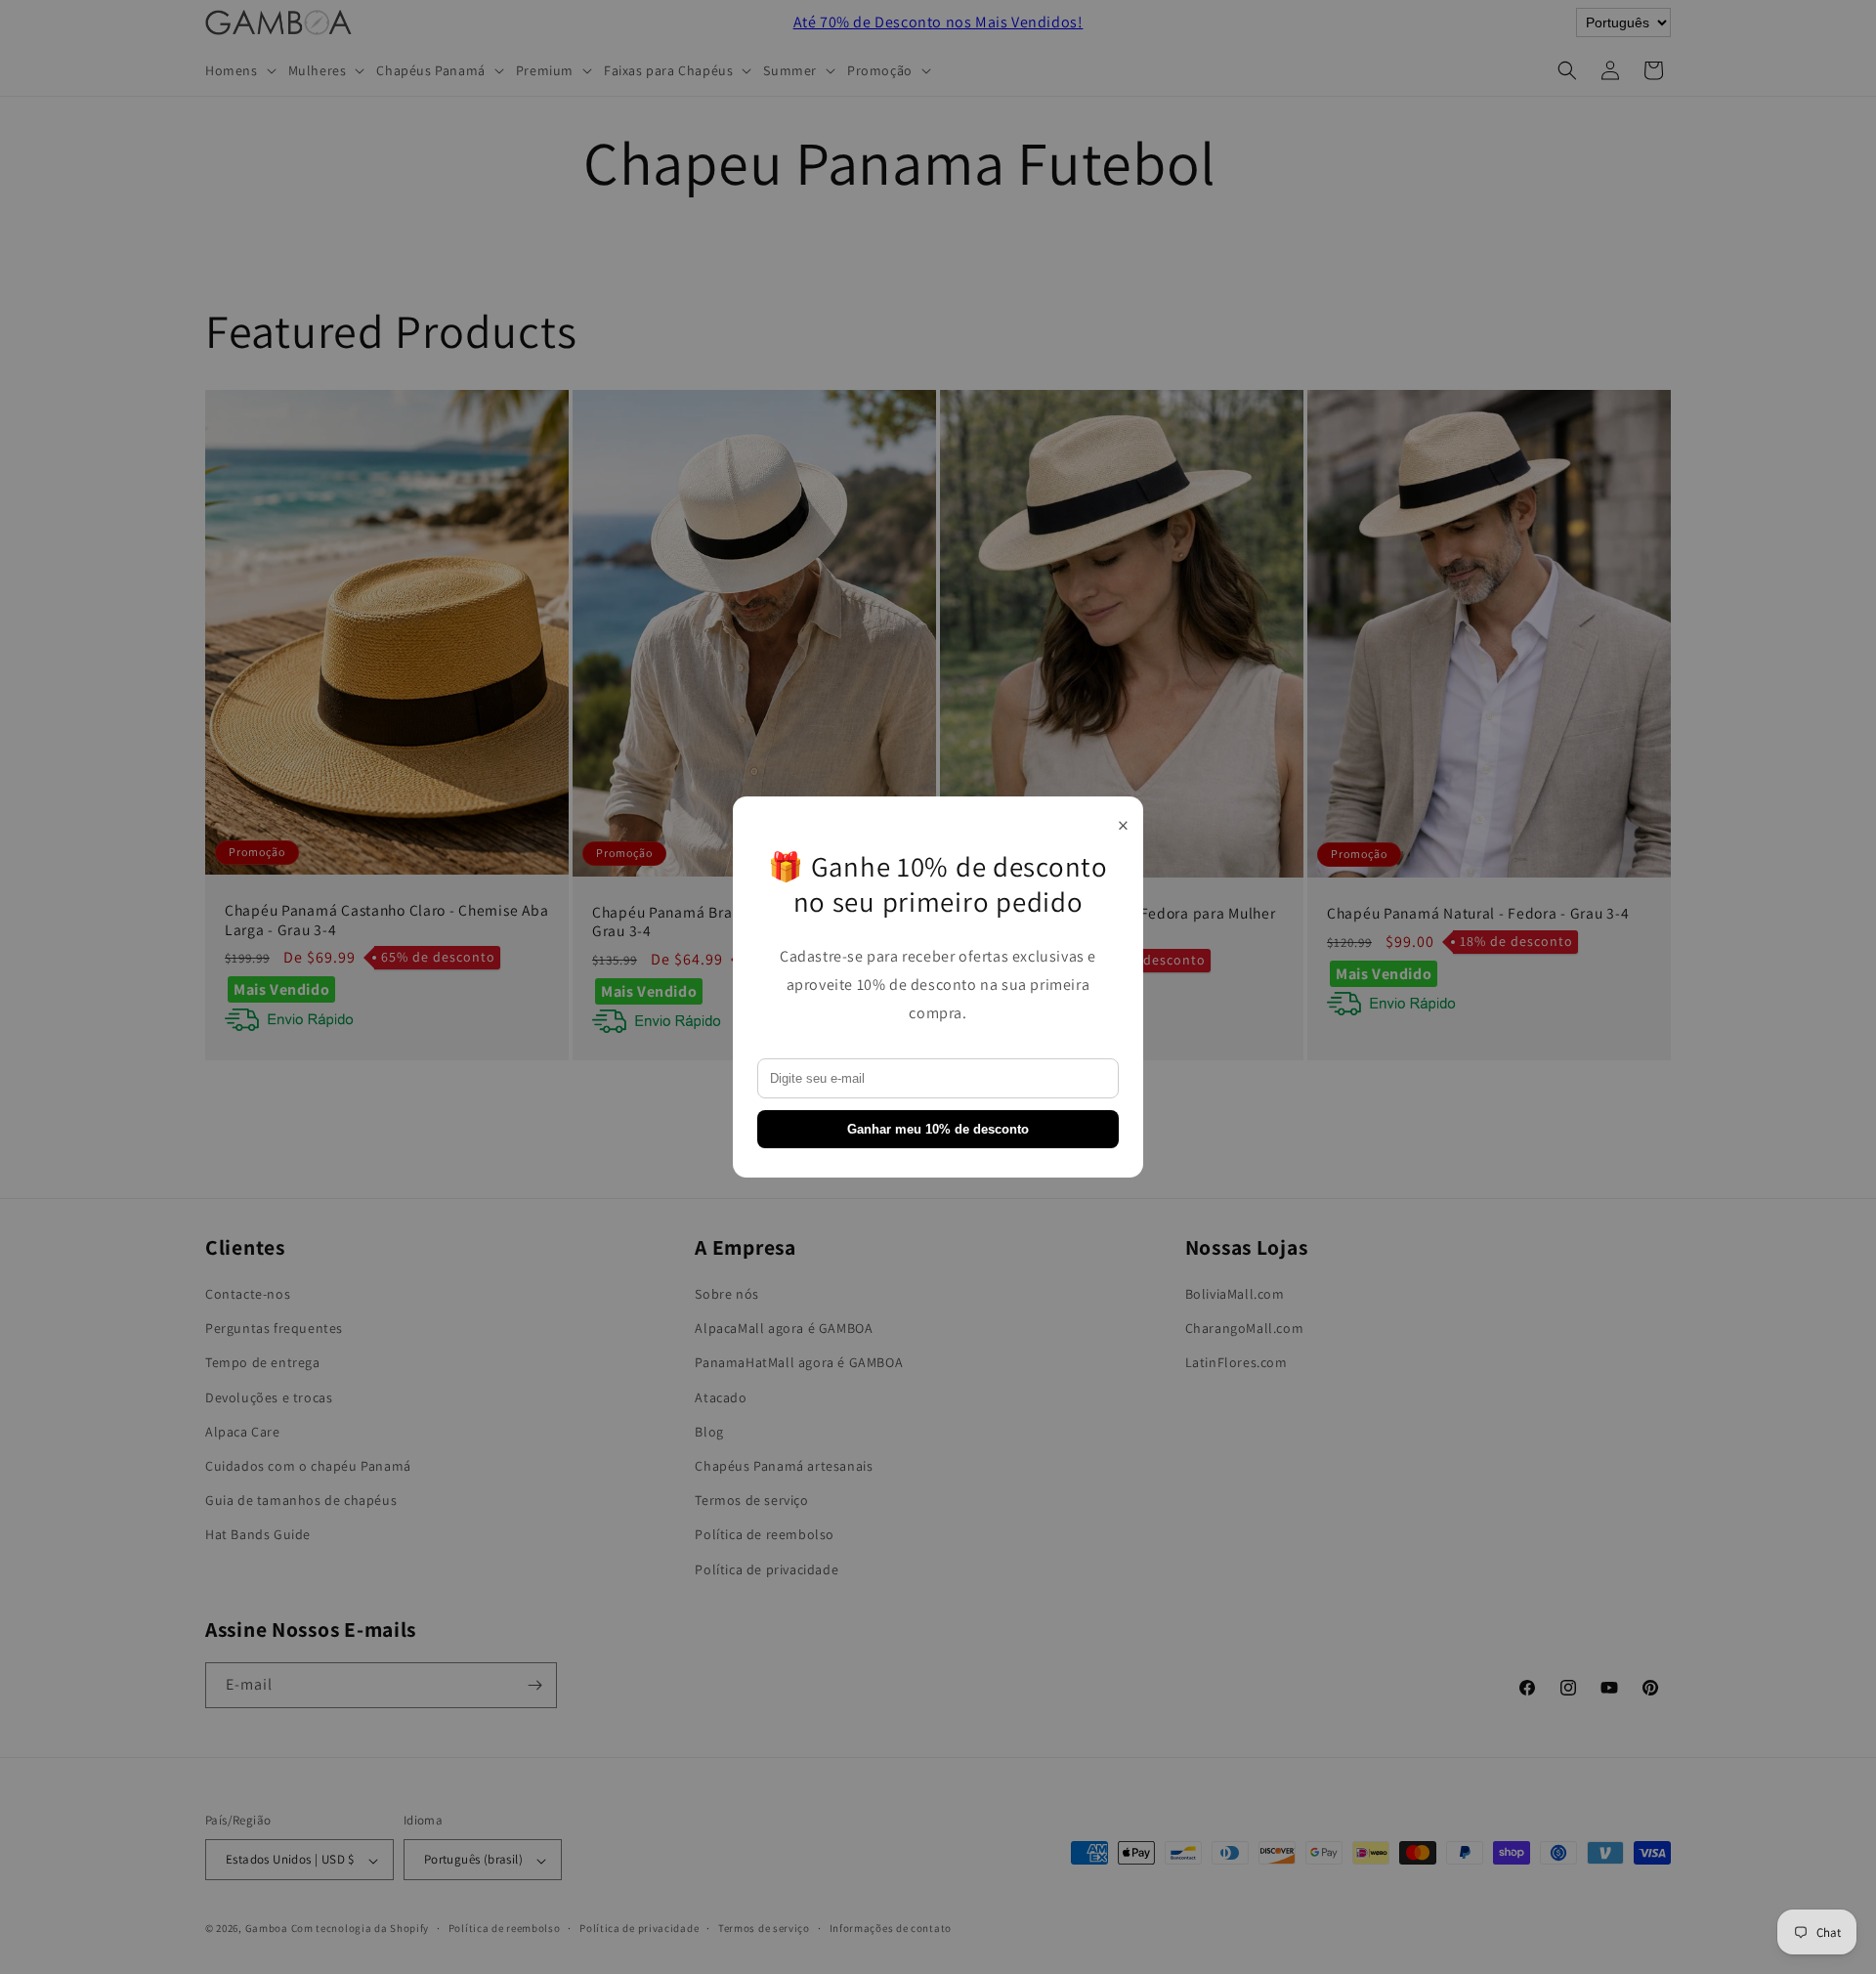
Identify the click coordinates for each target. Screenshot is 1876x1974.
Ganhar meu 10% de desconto (938, 1129)
